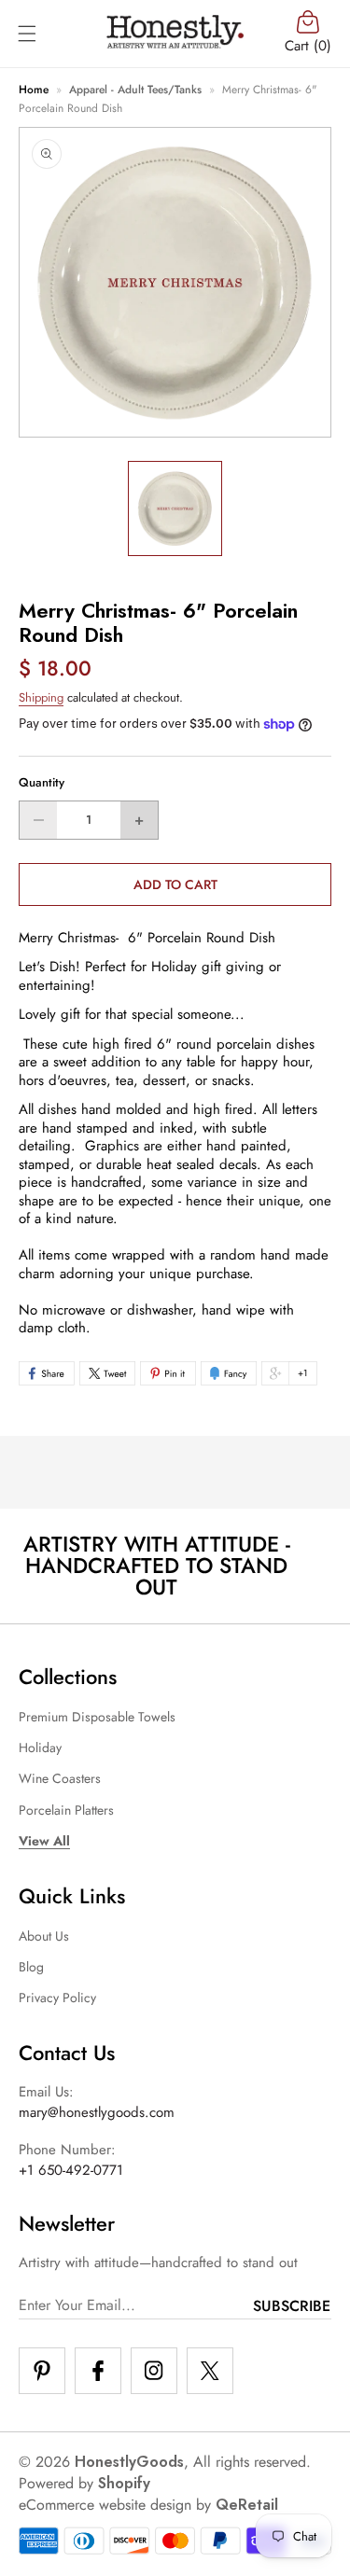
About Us (44, 1936)
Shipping (41, 697)
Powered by (84, 2483)
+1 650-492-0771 (71, 2170)
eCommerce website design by (115, 2505)
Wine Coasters (60, 1778)
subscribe (292, 2306)
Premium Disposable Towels (97, 1717)
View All (44, 1841)
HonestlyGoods (129, 2462)
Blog (31, 1967)
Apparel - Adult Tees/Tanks (135, 90)
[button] (27, 34)
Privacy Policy (57, 1998)
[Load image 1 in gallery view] (175, 508)
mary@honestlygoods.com (97, 2112)
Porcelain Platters (66, 1810)
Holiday (40, 1748)
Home (34, 90)
